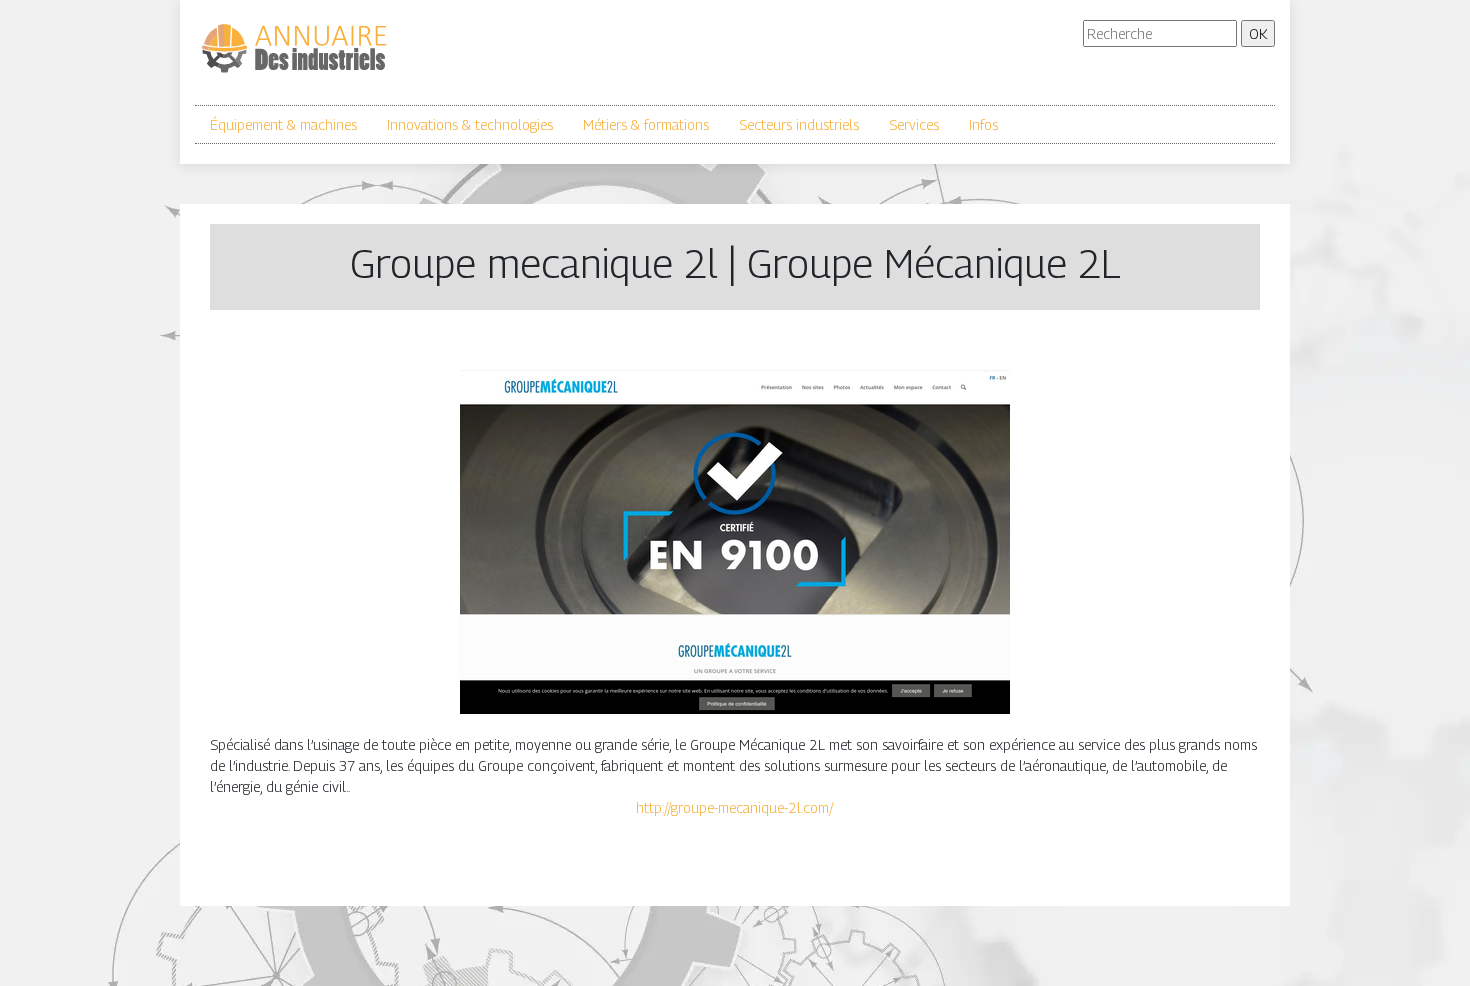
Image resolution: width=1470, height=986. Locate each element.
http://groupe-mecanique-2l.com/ (735, 807)
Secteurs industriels (799, 124)
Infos (983, 124)
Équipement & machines (283, 124)
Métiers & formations (646, 124)
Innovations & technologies (470, 124)
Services (914, 124)
